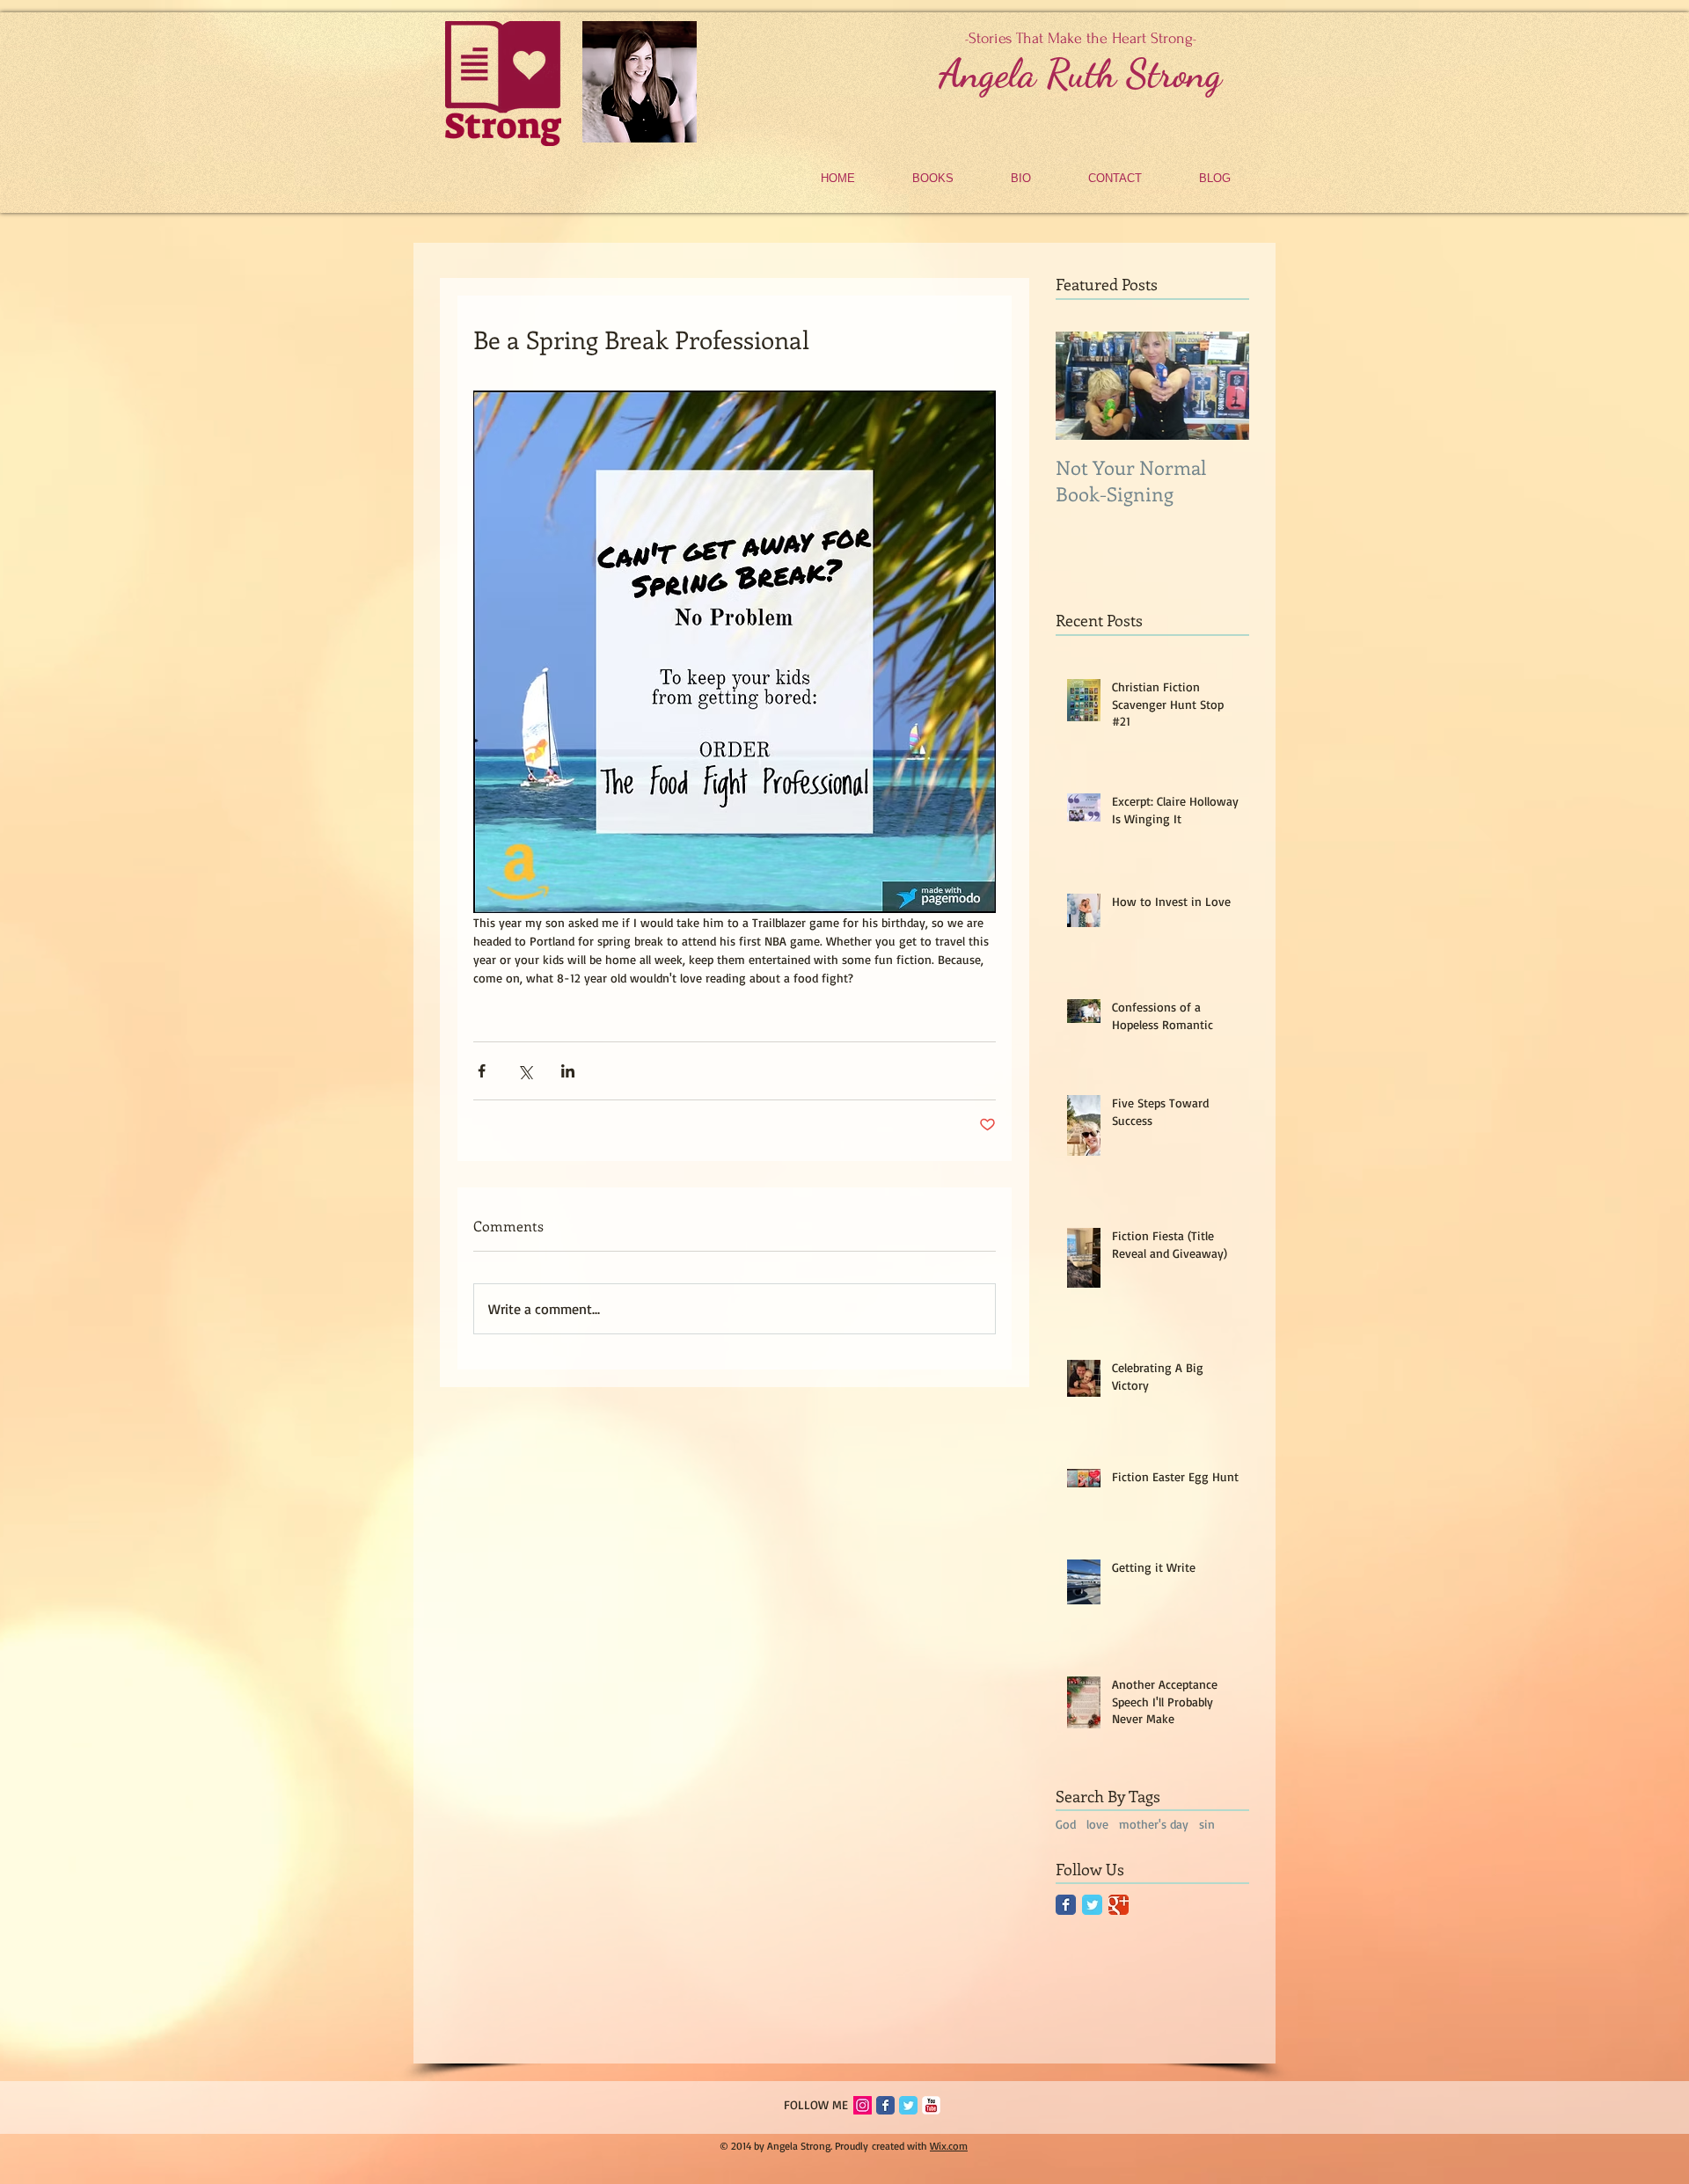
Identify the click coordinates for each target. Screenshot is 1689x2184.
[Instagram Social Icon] (863, 2105)
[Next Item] (1221, 386)
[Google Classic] (1119, 1905)
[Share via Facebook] (482, 1071)
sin (1207, 1824)
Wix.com (949, 2146)
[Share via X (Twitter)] (525, 1071)
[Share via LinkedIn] (568, 1071)
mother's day (1154, 1824)
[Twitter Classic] (1092, 1905)
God (1066, 1824)
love (1097, 1824)
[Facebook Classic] (1066, 1905)
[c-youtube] (931, 2105)
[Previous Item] (1084, 386)
